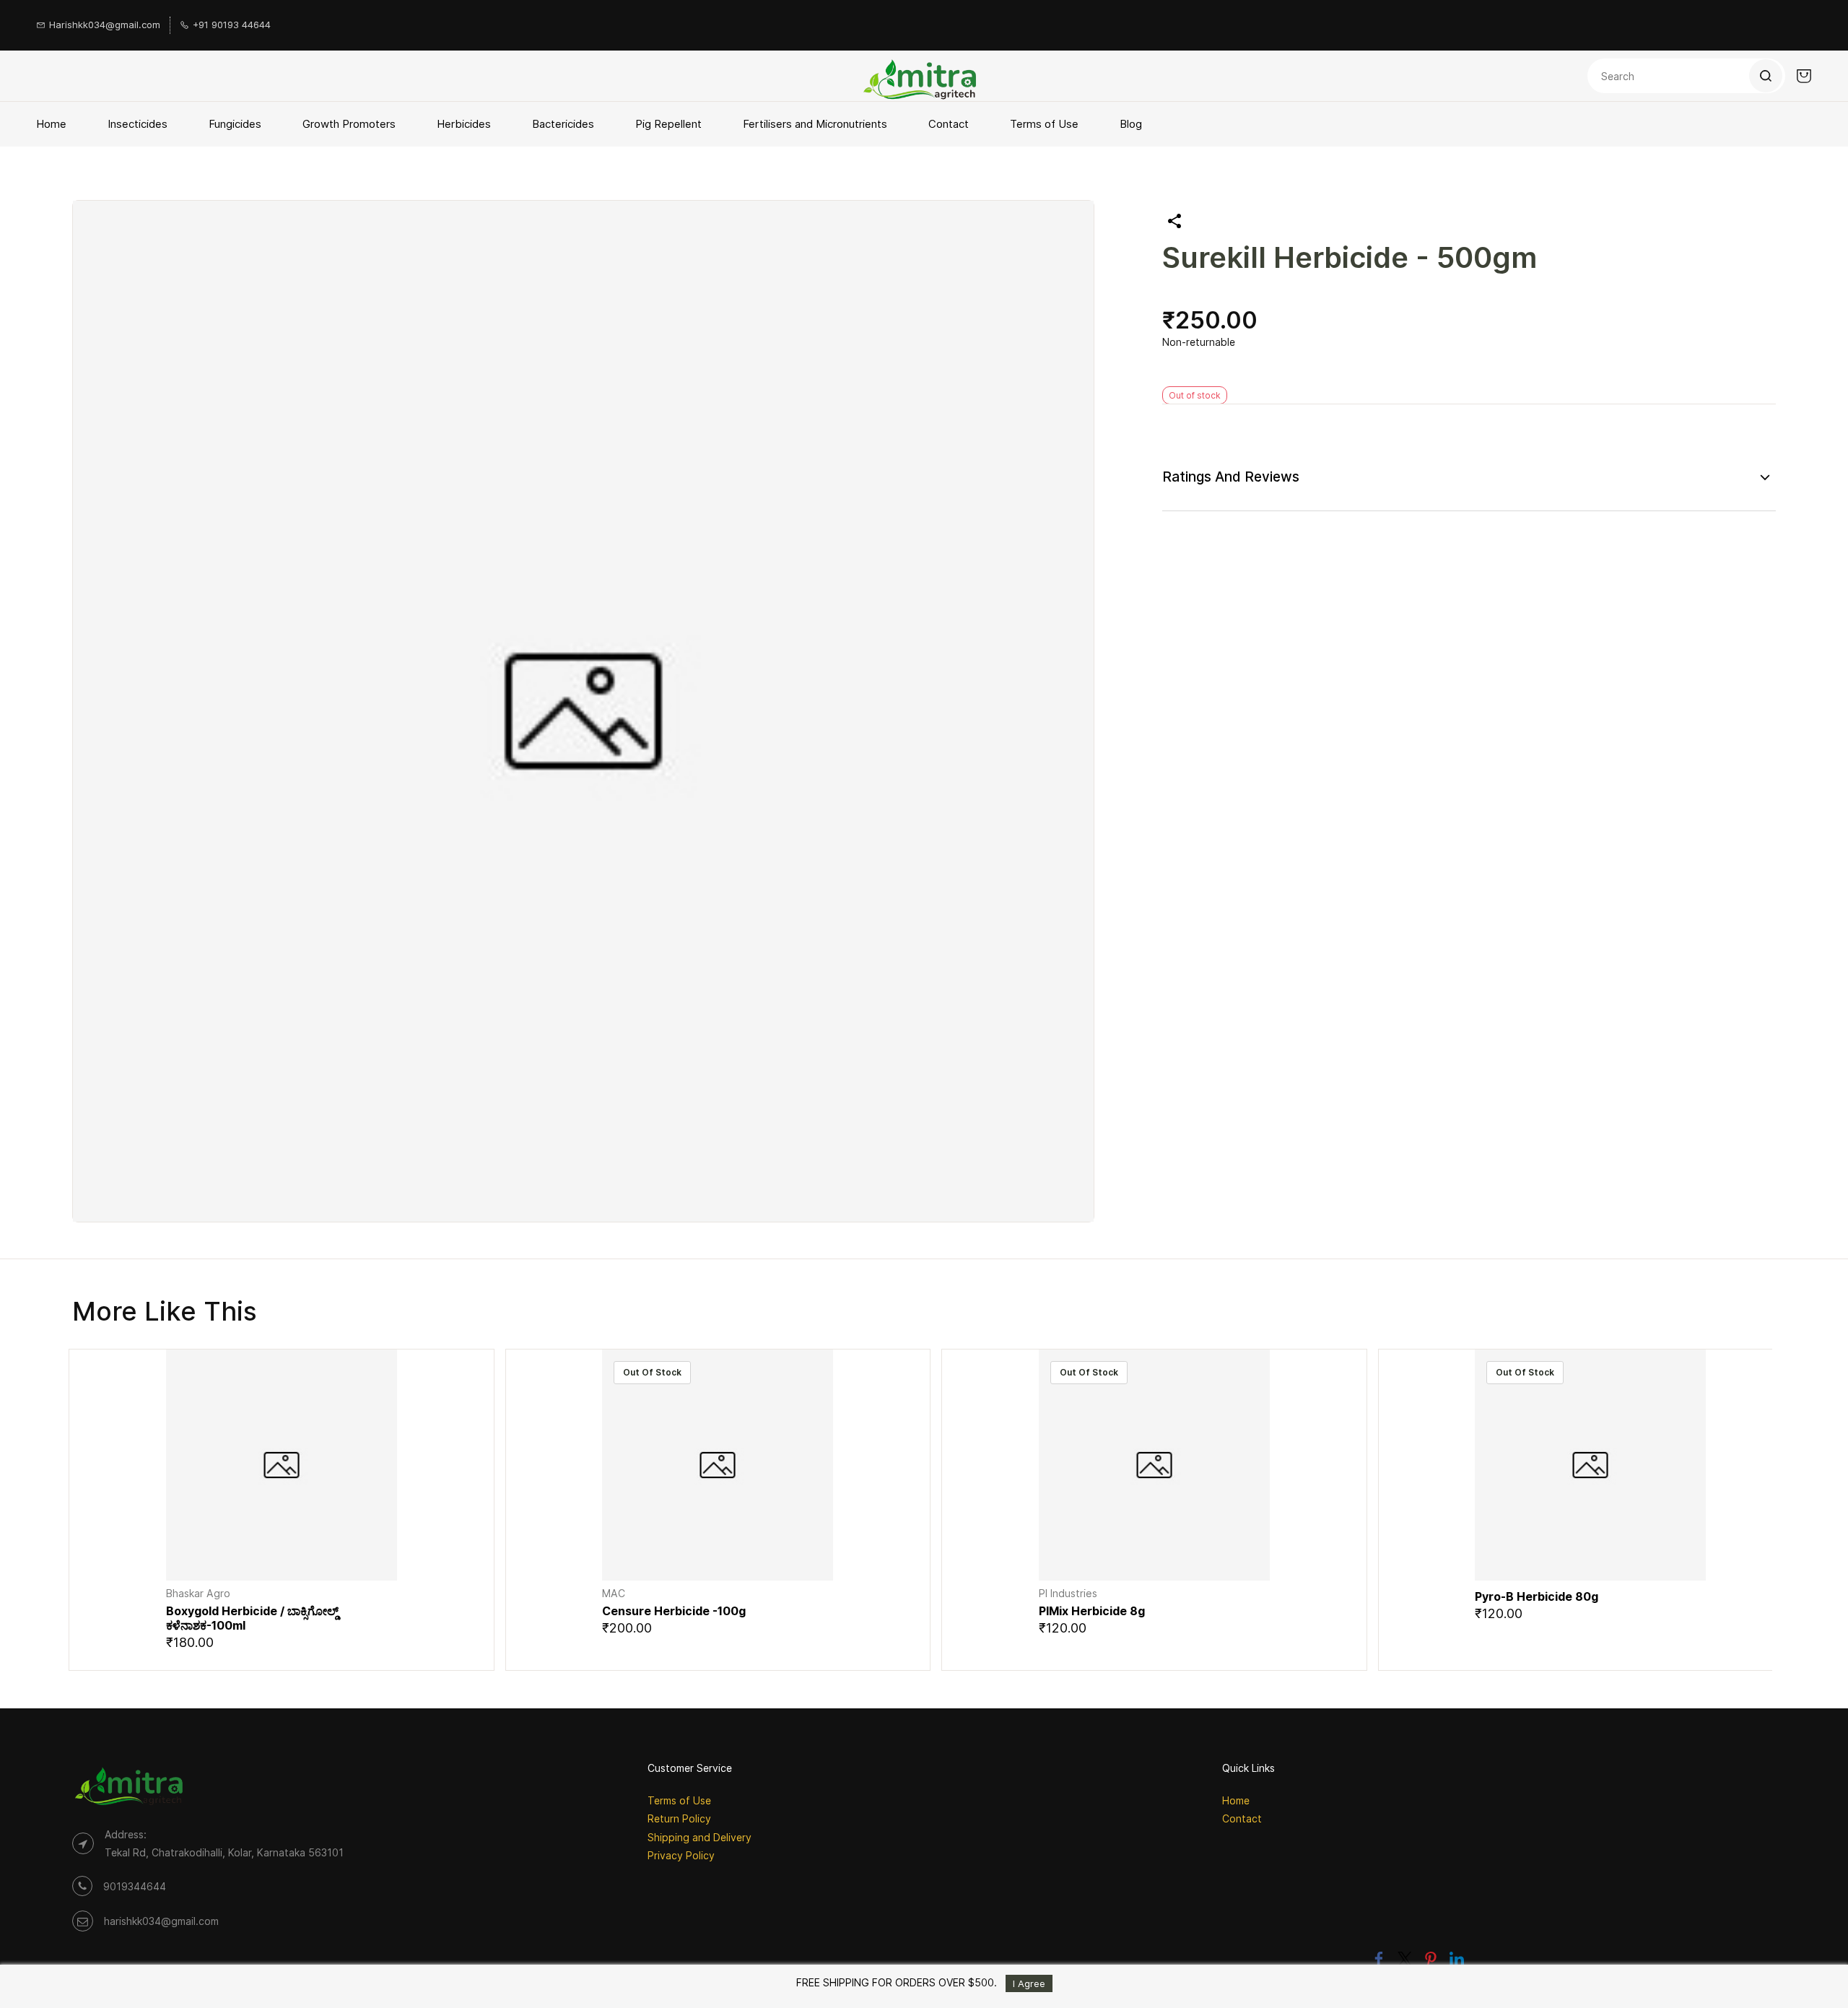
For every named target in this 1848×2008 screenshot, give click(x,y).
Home (1236, 1800)
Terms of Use (679, 1800)
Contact (1242, 1818)
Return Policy (679, 1818)
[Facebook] (1379, 1959)
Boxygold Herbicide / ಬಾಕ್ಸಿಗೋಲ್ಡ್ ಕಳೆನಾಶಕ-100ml (252, 1618)
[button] (281, 1559)
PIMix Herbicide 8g (1092, 1611)
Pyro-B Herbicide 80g (1537, 1596)
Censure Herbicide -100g (674, 1611)
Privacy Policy (681, 1855)
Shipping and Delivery (699, 1837)
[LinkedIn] (1457, 1959)
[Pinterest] (1431, 1959)
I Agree (1029, 1983)
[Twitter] (1405, 1959)
